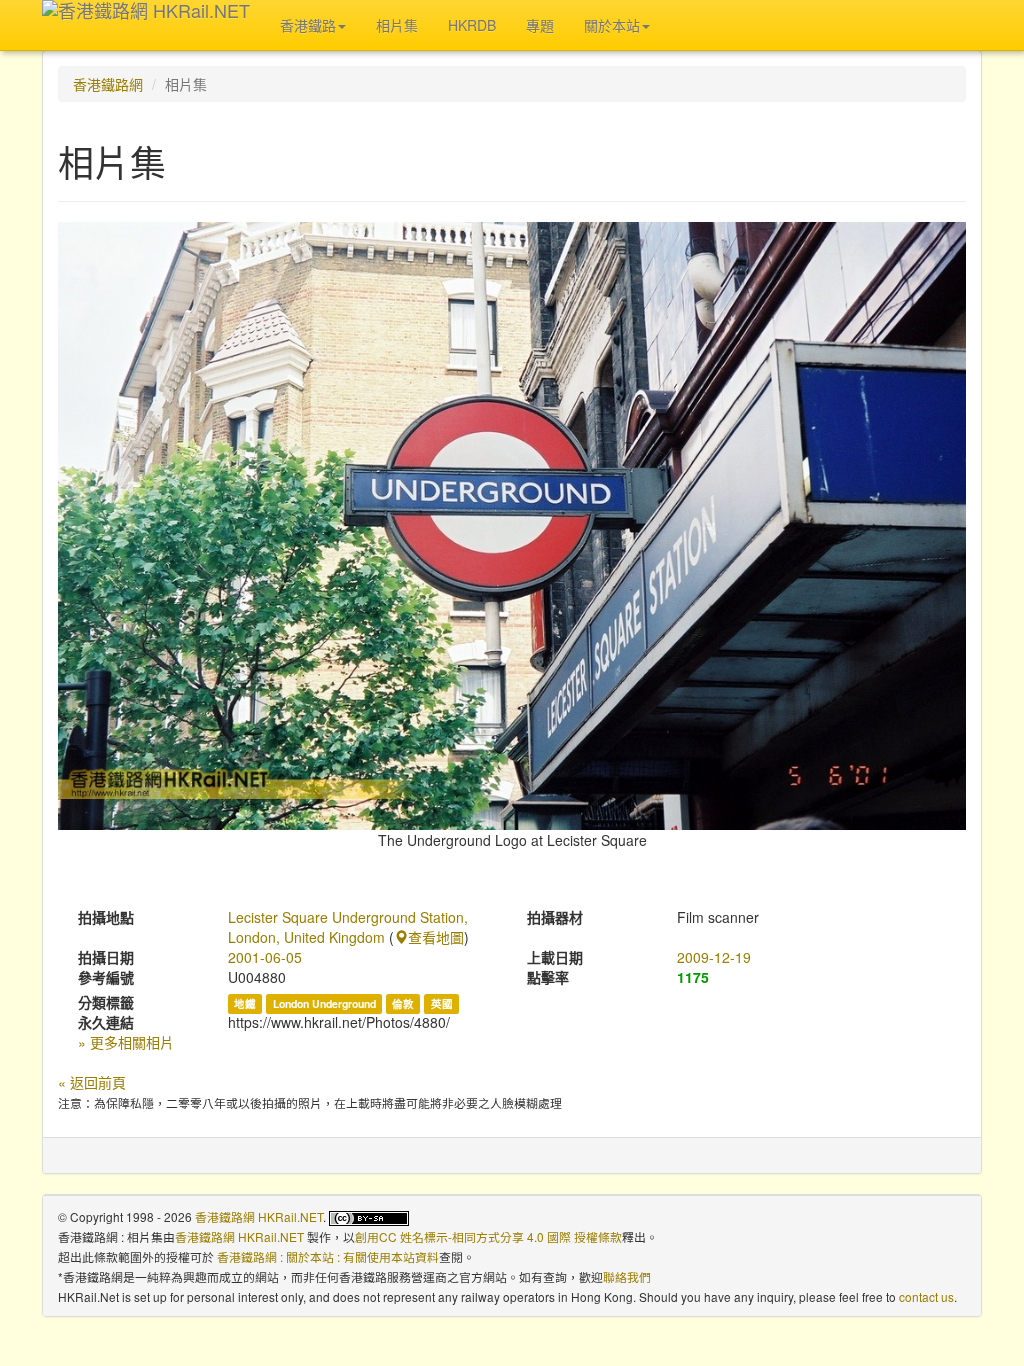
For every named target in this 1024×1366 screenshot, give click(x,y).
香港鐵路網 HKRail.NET (259, 1216)
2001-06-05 (265, 957)
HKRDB (472, 25)
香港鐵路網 (108, 84)
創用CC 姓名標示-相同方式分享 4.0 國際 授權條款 (488, 1236)
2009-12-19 (714, 957)
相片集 (397, 25)
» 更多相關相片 (126, 1042)
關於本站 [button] (612, 25)
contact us (926, 1296)
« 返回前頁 (92, 1082)
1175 (693, 977)
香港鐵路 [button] (308, 25)
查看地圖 (436, 937)
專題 (540, 25)
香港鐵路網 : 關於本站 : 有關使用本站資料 (328, 1256)
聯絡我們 (627, 1276)
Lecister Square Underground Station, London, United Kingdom (348, 927)
